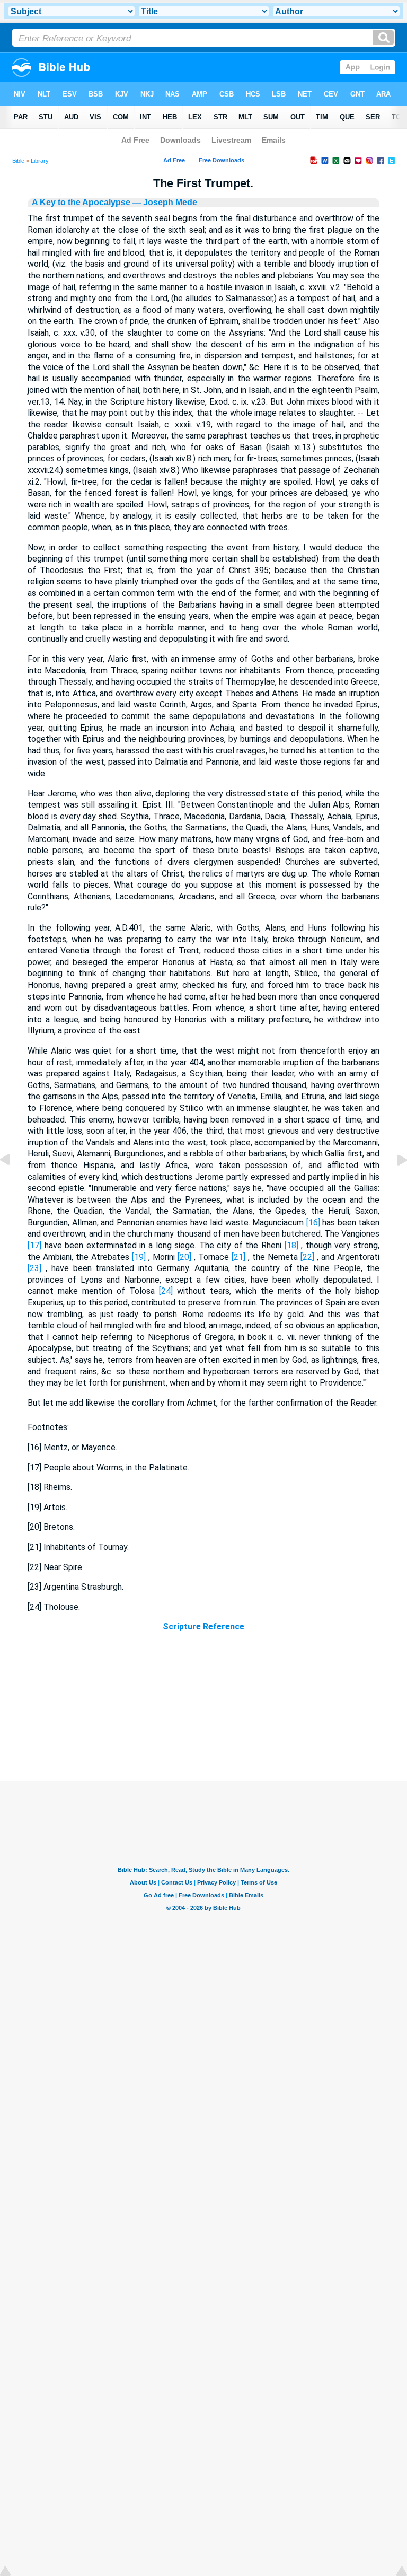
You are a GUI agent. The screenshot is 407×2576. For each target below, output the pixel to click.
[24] (166, 1291)
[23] (34, 1268)
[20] (184, 1257)
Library (40, 161)
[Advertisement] (203, 1716)
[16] (313, 1223)
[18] (291, 1245)
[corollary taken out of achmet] (394, 1184)
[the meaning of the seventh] (13, 1184)
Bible (18, 161)
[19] (139, 1257)
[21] (238, 1257)
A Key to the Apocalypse (81, 202)
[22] (307, 1257)
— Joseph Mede (164, 202)
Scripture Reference (203, 1627)
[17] (34, 1245)
